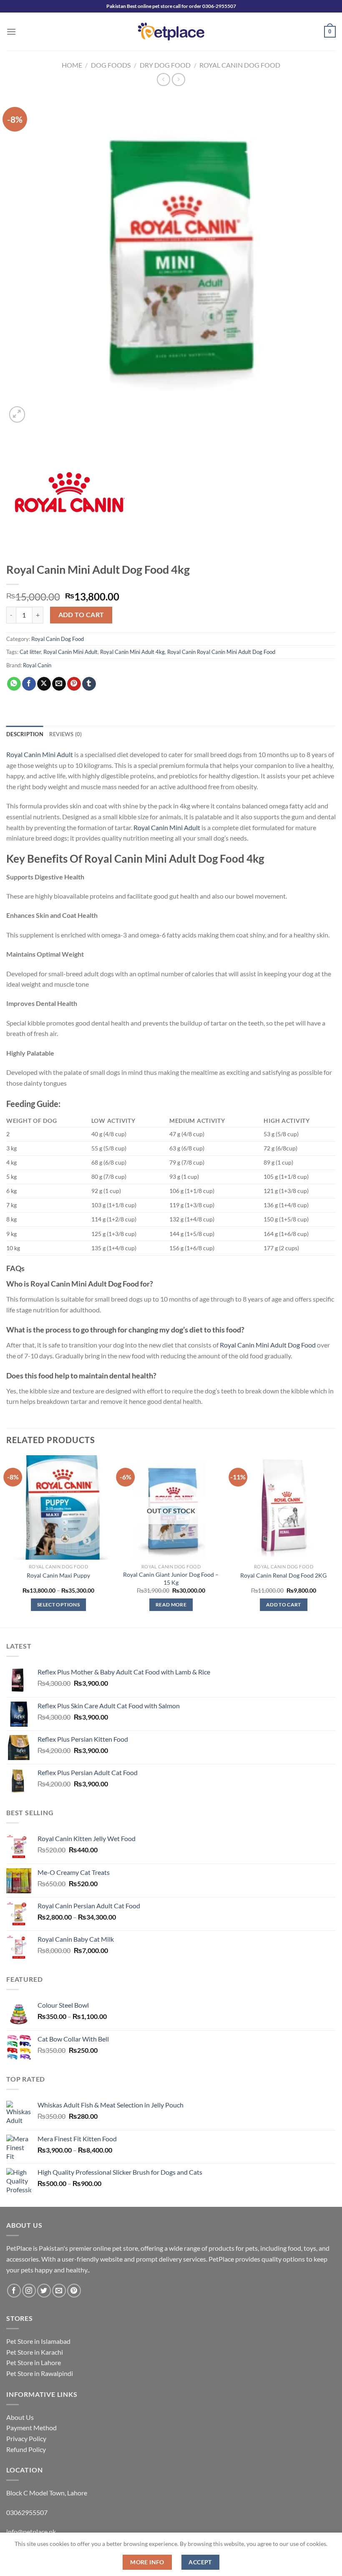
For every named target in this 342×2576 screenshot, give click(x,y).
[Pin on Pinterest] (74, 684)
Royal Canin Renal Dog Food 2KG (283, 1575)
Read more (171, 1605)
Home (72, 65)
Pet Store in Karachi (35, 2352)
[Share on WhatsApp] (14, 684)
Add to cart (81, 615)
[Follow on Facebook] (14, 2291)
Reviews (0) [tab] (66, 734)
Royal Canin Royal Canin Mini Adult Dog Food (221, 652)
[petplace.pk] (171, 32)
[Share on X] (44, 684)
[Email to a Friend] (59, 684)
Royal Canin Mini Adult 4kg (132, 652)
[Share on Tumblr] (89, 684)
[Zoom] (17, 414)
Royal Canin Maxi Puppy (58, 1575)
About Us (20, 2417)
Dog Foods (111, 65)
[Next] (335, 1541)
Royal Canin (37, 665)
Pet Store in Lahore (34, 2362)
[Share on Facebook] (29, 684)
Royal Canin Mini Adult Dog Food (267, 1345)
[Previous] (7, 1541)
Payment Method (31, 2428)
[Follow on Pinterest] (74, 2291)
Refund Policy (26, 2449)
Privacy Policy (26, 2438)
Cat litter (30, 652)
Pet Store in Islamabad (38, 2341)
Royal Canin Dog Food (240, 65)
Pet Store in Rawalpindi (40, 2373)
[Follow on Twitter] (44, 2291)
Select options (58, 1605)
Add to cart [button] (284, 1605)
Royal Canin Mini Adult (70, 652)
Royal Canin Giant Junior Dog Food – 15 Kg (171, 1578)
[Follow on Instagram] (29, 2291)
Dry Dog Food (165, 65)
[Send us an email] (59, 2291)
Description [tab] (25, 734)
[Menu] (11, 32)
